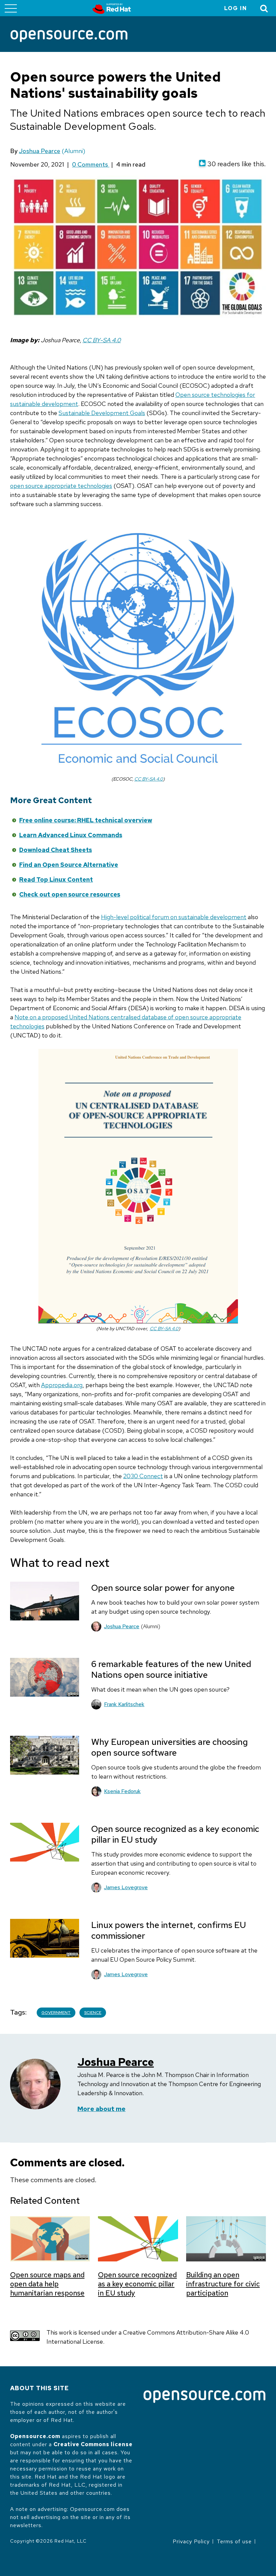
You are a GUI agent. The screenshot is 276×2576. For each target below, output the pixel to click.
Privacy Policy (191, 2541)
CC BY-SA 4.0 (102, 340)
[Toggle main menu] (11, 8)
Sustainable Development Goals (102, 413)
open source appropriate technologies (61, 486)
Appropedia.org (62, 1385)
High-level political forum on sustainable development (174, 917)
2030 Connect (143, 1476)
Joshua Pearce (40, 151)
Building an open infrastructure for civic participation (223, 2284)
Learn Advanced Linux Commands (71, 835)
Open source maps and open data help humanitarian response (47, 2284)
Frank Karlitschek (124, 1704)
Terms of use (234, 2541)
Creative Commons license (93, 2444)
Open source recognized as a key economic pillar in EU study (137, 2284)
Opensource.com (35, 2436)
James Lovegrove (126, 1887)
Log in (236, 8)
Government (56, 2013)
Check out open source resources (70, 894)
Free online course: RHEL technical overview (86, 820)
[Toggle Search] (264, 8)
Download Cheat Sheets (56, 850)
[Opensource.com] (69, 37)
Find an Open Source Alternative (69, 865)
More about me (101, 2109)
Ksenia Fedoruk (122, 1791)
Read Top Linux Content (56, 880)
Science (93, 2013)
